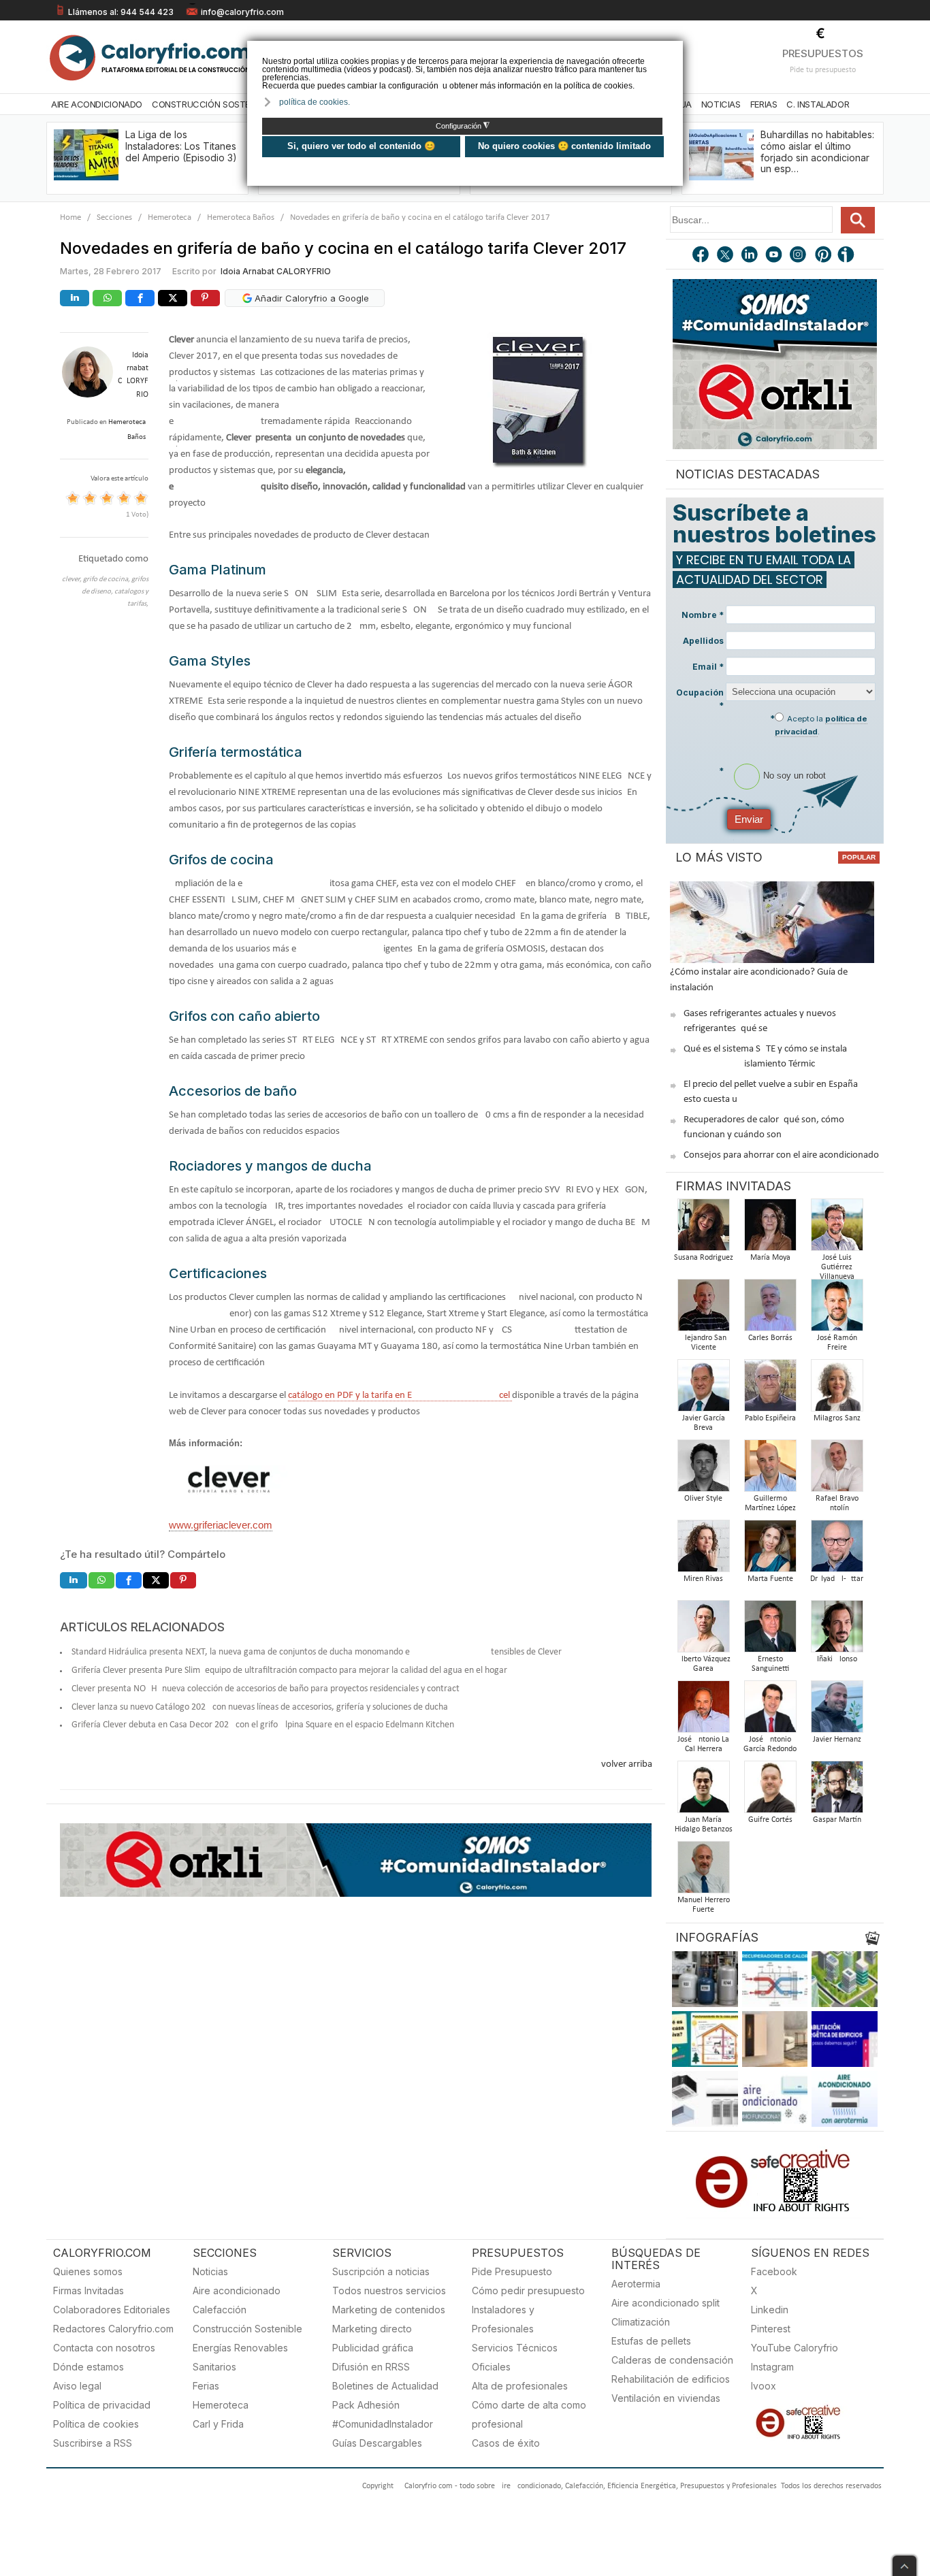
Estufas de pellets (651, 2341)
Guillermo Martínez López (770, 1503)
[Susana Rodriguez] (703, 1229)
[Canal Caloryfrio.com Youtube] (775, 256)
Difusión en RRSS (371, 2367)
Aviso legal (77, 2386)
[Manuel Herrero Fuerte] (703, 1871)
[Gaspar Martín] (837, 1791)
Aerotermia (636, 2284)
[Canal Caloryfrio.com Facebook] (701, 256)
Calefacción (220, 2310)
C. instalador (818, 104)
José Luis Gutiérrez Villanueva (837, 1267)
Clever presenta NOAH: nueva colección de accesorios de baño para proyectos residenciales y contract (266, 1689)
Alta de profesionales (520, 2386)
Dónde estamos (89, 2367)
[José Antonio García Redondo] (770, 1711)
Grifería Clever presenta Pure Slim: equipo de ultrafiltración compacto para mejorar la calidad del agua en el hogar (289, 1670)
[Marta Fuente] (770, 1550)
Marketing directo (372, 2329)
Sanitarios (214, 2367)
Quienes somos (88, 2271)
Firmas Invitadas (89, 2290)
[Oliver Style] (703, 1470)
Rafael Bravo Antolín (837, 1503)
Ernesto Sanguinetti (770, 1664)
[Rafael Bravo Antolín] (837, 1470)
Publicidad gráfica (373, 2348)
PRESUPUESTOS (823, 53)
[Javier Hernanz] (837, 1711)
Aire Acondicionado (97, 104)
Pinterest (771, 2329)
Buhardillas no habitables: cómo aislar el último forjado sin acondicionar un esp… (817, 151)
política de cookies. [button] (315, 102)
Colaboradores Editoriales (112, 2310)
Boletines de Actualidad (385, 2386)
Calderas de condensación (672, 2360)
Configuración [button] (463, 126)
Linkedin (770, 2310)
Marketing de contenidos (389, 2310)
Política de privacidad (102, 2405)
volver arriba (627, 1764)
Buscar (858, 220)
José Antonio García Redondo (770, 1744)
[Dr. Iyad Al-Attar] (837, 1550)
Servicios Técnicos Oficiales (515, 2357)
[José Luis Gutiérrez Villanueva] (837, 1229)
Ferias (764, 104)
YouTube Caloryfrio (795, 2348)
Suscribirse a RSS (93, 2443)
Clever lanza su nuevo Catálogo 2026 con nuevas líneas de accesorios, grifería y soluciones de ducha (260, 1707)
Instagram (772, 2367)
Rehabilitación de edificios (671, 2379)
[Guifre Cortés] (770, 1791)
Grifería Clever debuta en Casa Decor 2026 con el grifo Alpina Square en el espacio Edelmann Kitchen (263, 1725)
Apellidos (703, 641)
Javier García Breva (704, 1423)
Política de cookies (96, 2424)
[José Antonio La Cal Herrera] (703, 1711)
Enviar (749, 819)
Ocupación (700, 699)
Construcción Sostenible (212, 104)
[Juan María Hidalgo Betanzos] (703, 1791)
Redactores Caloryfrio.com (113, 2329)
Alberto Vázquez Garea (704, 1664)
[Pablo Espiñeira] (770, 1389)
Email (708, 667)
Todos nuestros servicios (389, 2290)
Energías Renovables (240, 2348)
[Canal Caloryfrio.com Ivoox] (848, 256)
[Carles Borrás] (770, 1309)
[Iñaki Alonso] (837, 1630)
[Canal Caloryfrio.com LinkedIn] (750, 256)
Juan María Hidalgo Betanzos (704, 1825)
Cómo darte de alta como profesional (529, 2414)
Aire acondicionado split (666, 2303)
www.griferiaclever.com (221, 1525)
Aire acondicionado (237, 2290)
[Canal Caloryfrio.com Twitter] (726, 256)
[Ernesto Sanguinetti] (770, 1630)
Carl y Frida (218, 2424)
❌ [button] (674, 50)
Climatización (641, 2322)
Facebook (774, 2271)
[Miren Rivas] (703, 1550)
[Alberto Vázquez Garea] (703, 1630)
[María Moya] (770, 1229)
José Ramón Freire (837, 1343)
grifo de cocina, (107, 580)
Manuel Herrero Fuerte (704, 1905)
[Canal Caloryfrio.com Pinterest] (824, 256)
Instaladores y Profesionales (503, 2319)
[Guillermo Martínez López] (770, 1470)
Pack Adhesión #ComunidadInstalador (383, 2414)
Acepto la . (821, 725)
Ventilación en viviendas (666, 2398)
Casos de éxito (506, 2443)
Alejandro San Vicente (703, 1343)
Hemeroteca (170, 217)
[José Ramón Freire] (837, 1309)
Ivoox (764, 2386)
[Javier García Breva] (703, 1389)
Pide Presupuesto (512, 2271)
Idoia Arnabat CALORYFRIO (276, 271)
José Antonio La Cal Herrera (703, 1744)
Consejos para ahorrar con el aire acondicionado (781, 1155)
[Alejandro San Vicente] (703, 1309)
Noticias (721, 104)
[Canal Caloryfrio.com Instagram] (799, 256)
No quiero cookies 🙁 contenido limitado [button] (564, 146)
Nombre (703, 615)
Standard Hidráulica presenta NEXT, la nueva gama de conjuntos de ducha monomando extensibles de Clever (317, 1652)
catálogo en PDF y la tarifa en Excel (400, 1396)
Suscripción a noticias (381, 2271)
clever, (73, 580)
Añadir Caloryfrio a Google (310, 298)
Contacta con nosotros (104, 2348)
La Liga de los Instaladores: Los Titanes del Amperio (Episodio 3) (181, 146)
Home (70, 217)
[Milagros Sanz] (837, 1389)
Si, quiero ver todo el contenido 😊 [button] (361, 146)
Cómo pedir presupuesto (528, 2290)
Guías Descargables (377, 2443)
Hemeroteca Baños (241, 217)
